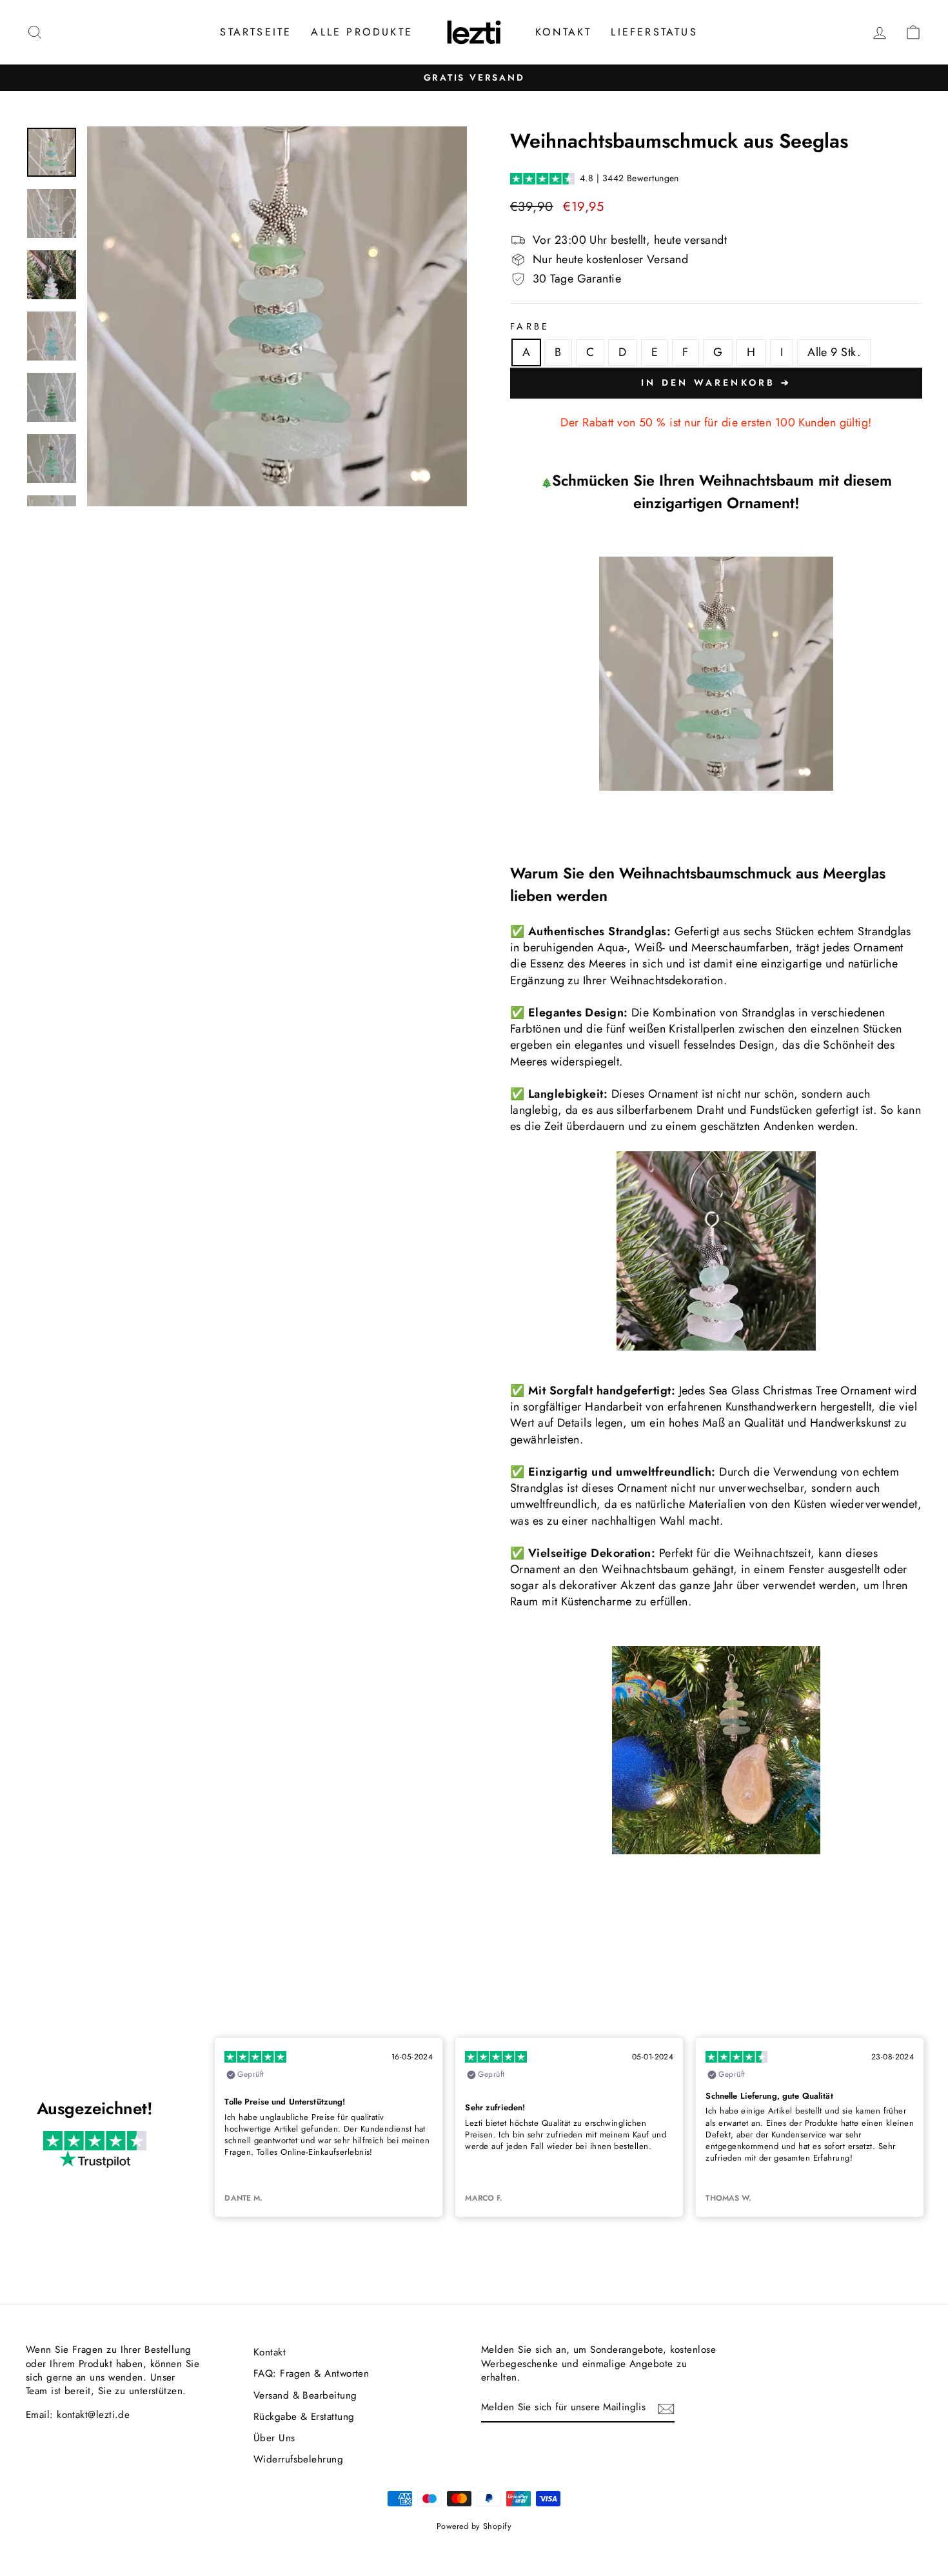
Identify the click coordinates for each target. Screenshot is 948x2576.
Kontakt (563, 32)
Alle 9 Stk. (834, 352)
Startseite (256, 32)
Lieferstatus (654, 32)
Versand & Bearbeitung (305, 2395)
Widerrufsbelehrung (298, 2459)
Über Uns (274, 2438)
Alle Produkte (362, 32)
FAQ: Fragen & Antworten (311, 2373)
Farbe (530, 326)
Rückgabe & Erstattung (304, 2417)
